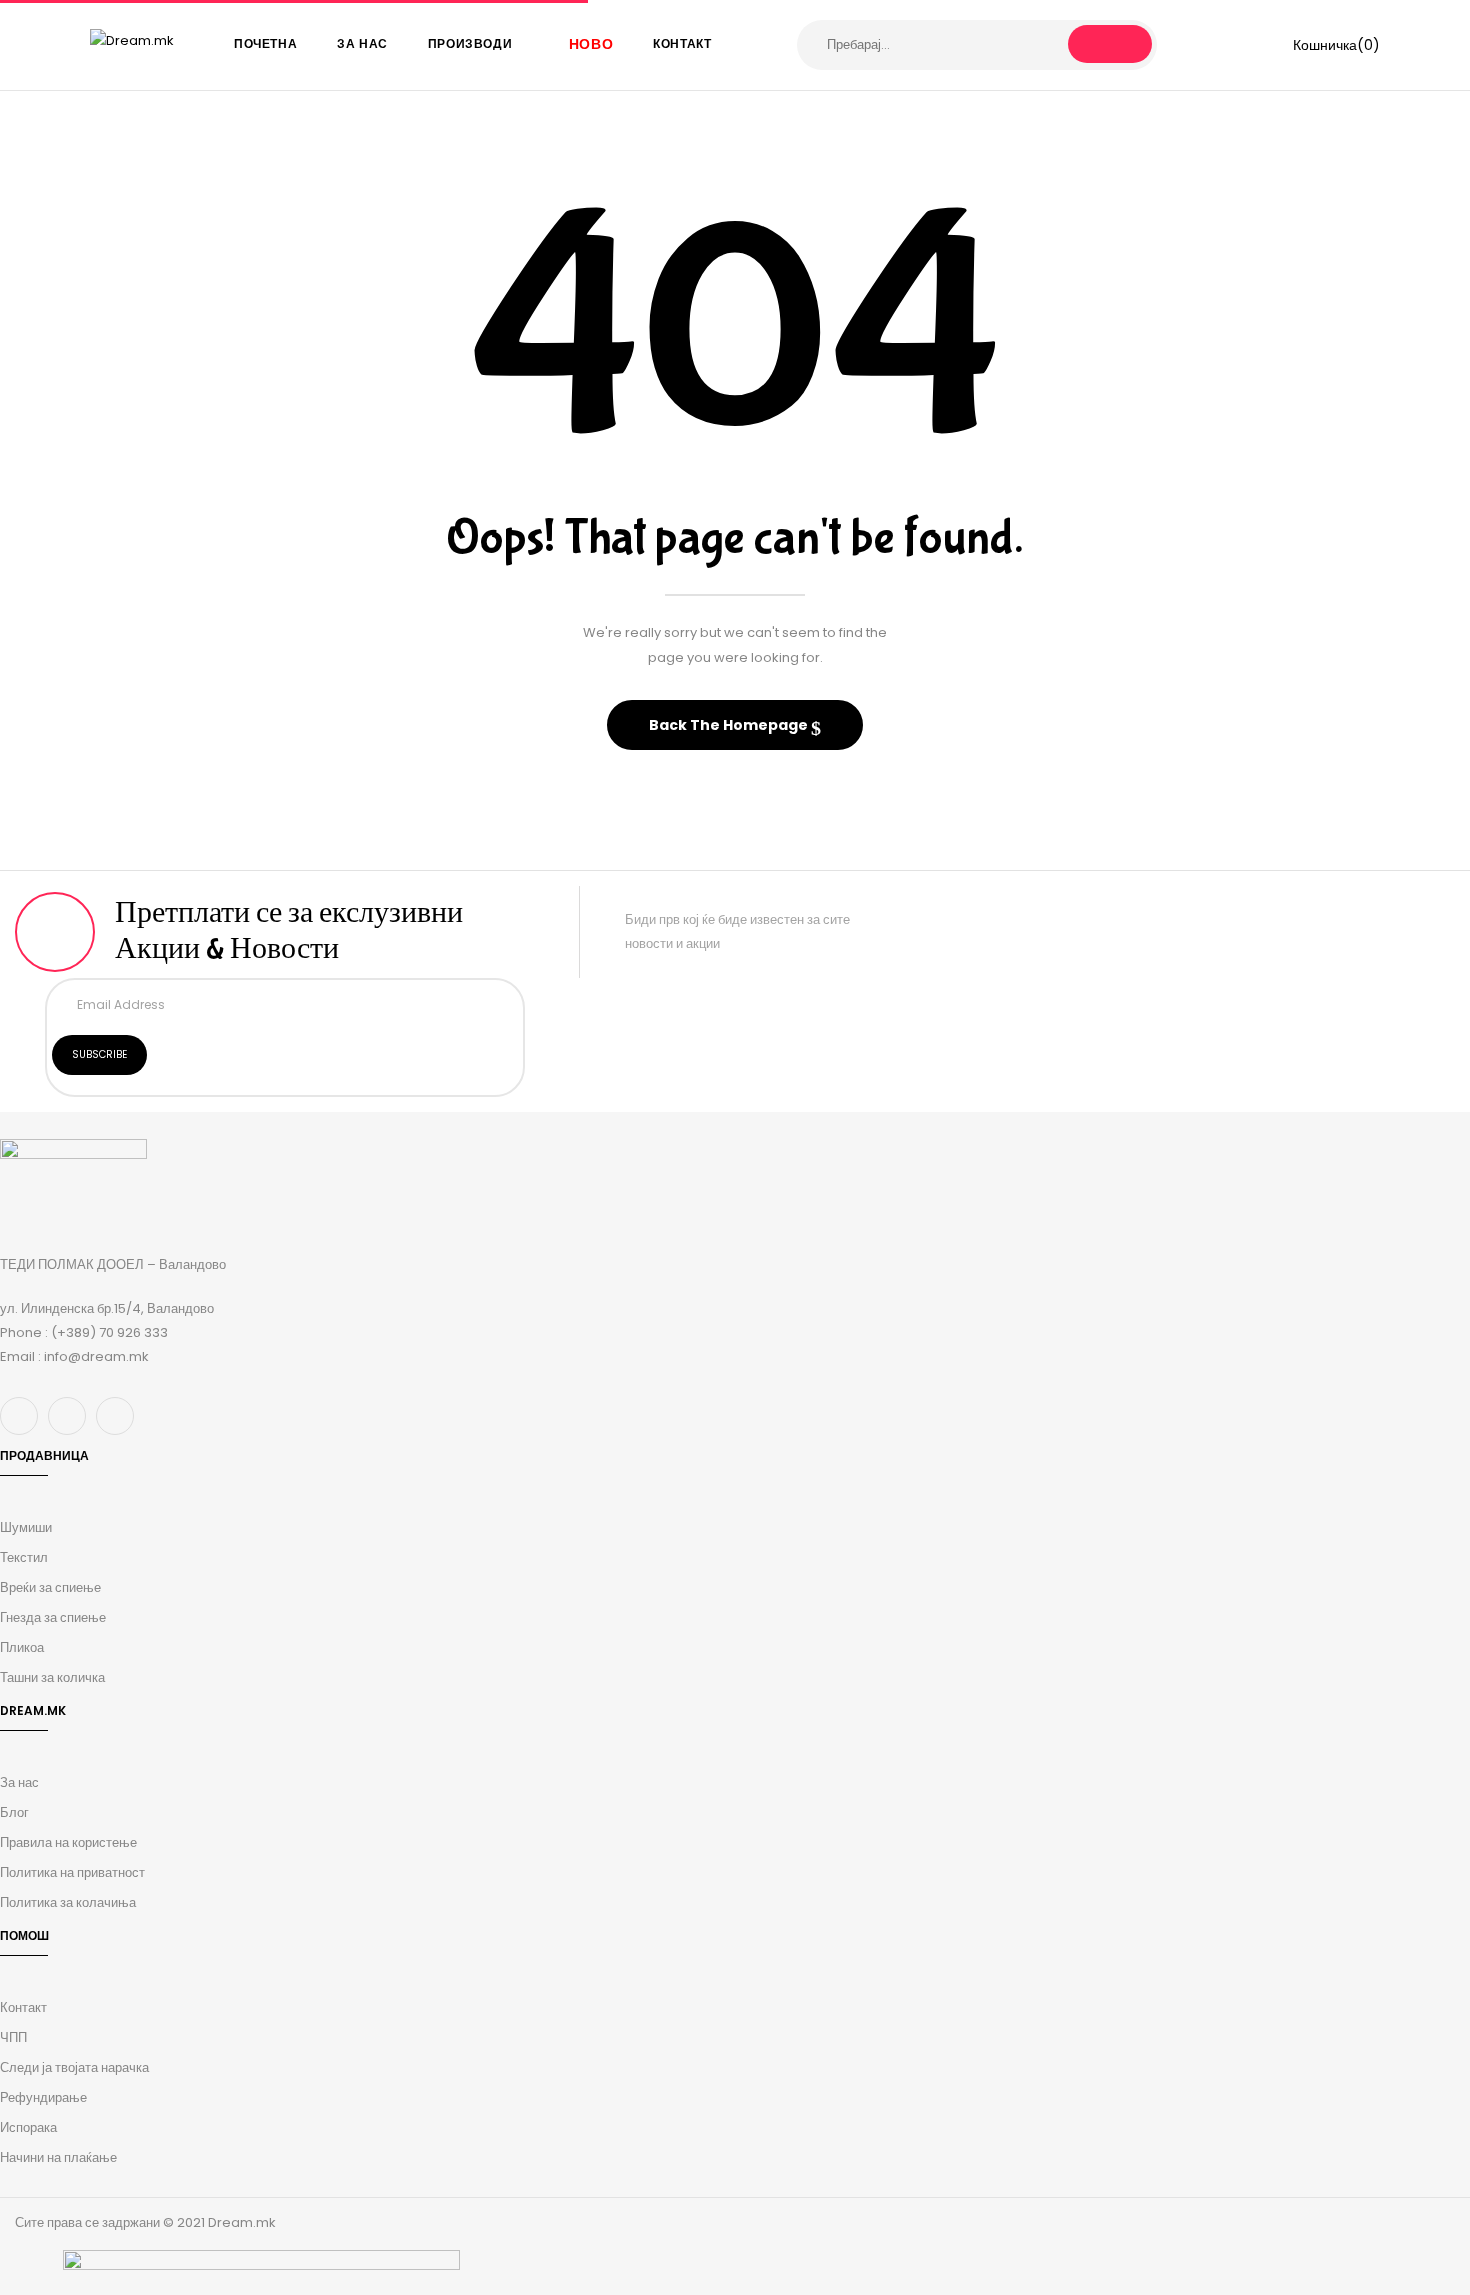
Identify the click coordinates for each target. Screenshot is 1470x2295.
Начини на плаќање (58, 2157)
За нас (19, 1782)
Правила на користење (68, 1842)
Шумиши (26, 1527)
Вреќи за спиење (50, 1587)
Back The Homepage (730, 725)
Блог (14, 1812)
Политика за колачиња (68, 1902)
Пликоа (22, 1647)
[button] (1323, 45)
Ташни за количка (52, 1677)
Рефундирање (43, 2097)
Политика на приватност (72, 1872)
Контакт (23, 2007)
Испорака (28, 2127)
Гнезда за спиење (53, 1617)
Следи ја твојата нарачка (74, 2067)
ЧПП (13, 2037)
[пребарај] (1110, 44)
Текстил (24, 1557)
